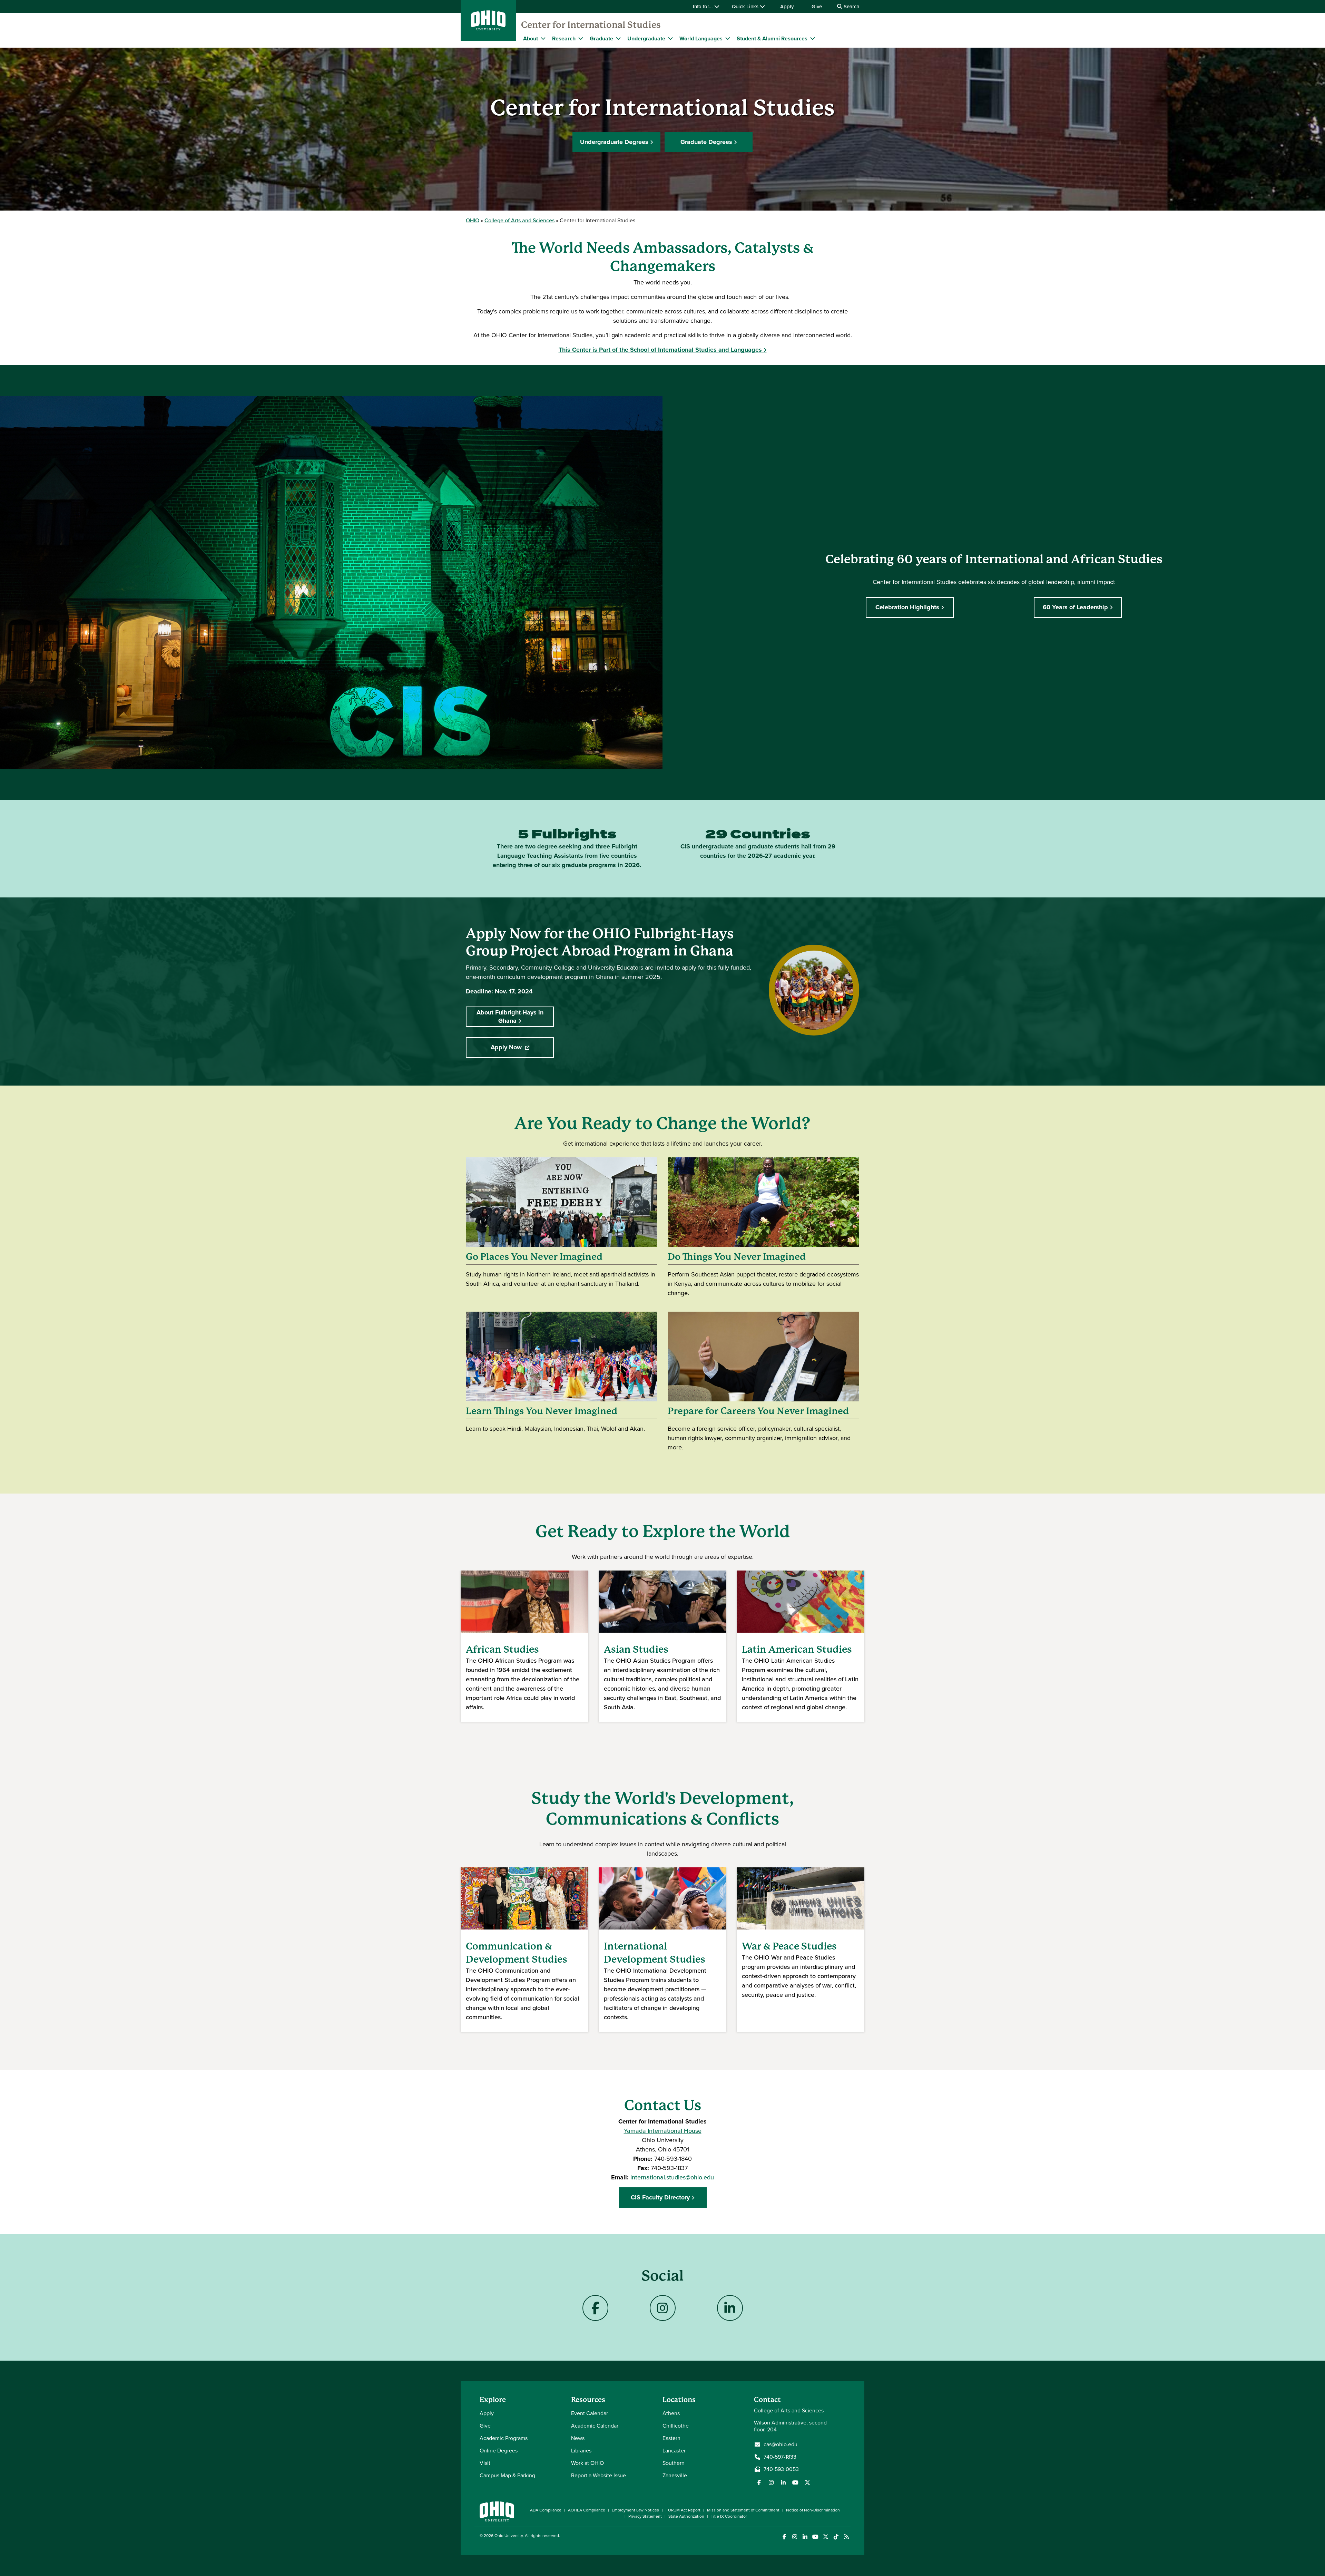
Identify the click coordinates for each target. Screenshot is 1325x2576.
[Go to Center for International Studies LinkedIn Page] (730, 2308)
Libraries (581, 2451)
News (578, 2438)
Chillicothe (676, 2426)
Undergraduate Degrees (614, 142)
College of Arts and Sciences (519, 220)
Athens (671, 2413)
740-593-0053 (781, 2469)
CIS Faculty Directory (660, 2197)
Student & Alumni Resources (772, 38)
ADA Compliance (546, 2510)
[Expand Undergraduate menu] (670, 38)
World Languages (701, 38)
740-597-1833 (780, 2457)
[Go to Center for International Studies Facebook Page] (595, 2308)
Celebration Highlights (907, 607)
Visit (485, 2463)
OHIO (473, 220)
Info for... (704, 7)
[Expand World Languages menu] (728, 38)
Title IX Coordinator (729, 2516)
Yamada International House (663, 2131)
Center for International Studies (591, 25)
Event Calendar (590, 2413)
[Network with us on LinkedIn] (783, 2482)
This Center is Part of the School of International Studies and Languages (660, 350)
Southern (674, 2463)
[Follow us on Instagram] (771, 2482)
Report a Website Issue (598, 2475)
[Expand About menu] (543, 38)
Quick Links (746, 7)
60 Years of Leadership (1075, 607)
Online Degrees (499, 2451)
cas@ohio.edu (781, 2444)
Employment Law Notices (635, 2510)
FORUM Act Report (683, 2510)
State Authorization (686, 2516)
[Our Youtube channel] (795, 2482)
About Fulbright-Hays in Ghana (510, 1016)
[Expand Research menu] (581, 38)
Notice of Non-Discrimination (813, 2510)
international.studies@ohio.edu (672, 2177)
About (531, 38)
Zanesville (675, 2475)
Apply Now (522, 1049)
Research (564, 38)
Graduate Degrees (706, 142)
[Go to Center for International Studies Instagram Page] (663, 2308)
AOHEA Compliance (587, 2510)
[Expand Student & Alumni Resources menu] (813, 38)
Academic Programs (504, 2438)
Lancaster (674, 2451)
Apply (787, 7)
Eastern (671, 2438)
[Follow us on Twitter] (807, 2482)
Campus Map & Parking (507, 2475)
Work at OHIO (587, 2463)
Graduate (601, 38)
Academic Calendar (595, 2426)
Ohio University (509, 2536)
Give (817, 7)
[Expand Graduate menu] (618, 38)
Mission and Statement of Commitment (743, 2510)
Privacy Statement (645, 2516)
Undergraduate (646, 38)
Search (851, 7)
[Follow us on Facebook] (759, 2482)
